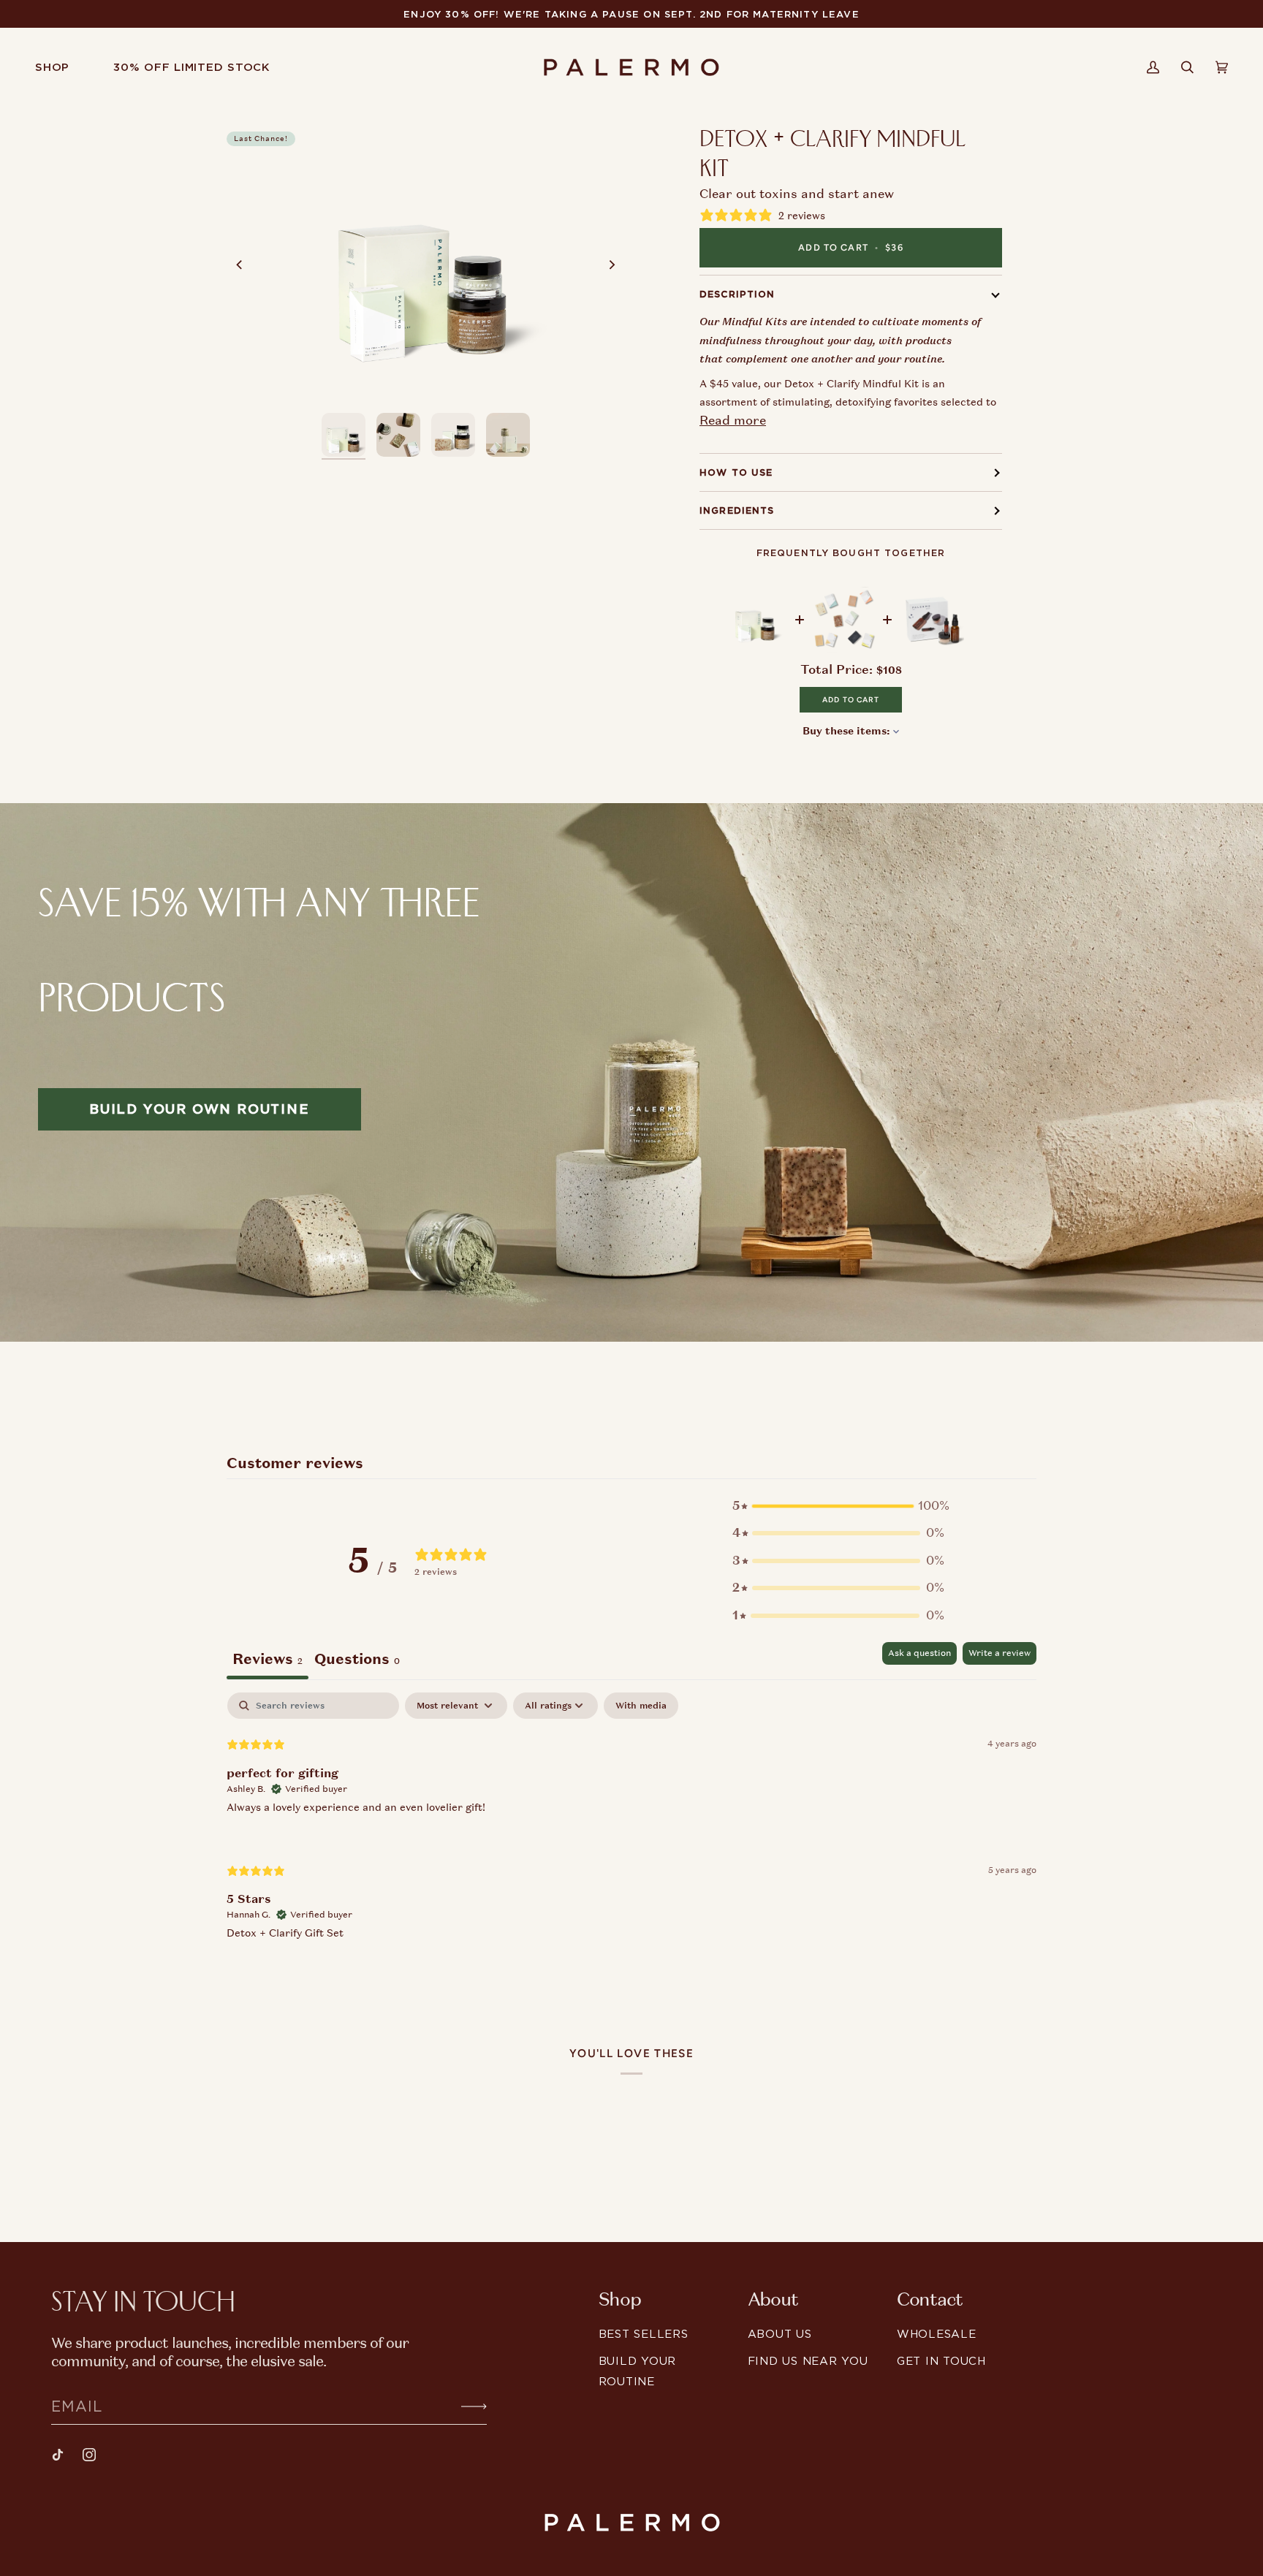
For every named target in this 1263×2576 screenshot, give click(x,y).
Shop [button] (620, 2300)
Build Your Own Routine (200, 1109)
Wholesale (937, 2334)
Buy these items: (848, 731)
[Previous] (240, 265)
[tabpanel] (631, 1828)
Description (737, 294)
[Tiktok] (58, 2455)
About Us (780, 2334)
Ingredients (737, 510)
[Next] (611, 265)
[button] (63, 67)
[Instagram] (89, 2455)
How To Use (736, 472)
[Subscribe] (462, 2406)
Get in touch (941, 2361)
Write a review (1000, 1653)
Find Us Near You (808, 2361)
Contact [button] (930, 2300)
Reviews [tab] (268, 1659)
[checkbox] (641, 1706)
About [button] (773, 2300)
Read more (733, 420)
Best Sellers (644, 2334)
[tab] (357, 1661)
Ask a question (919, 1653)
